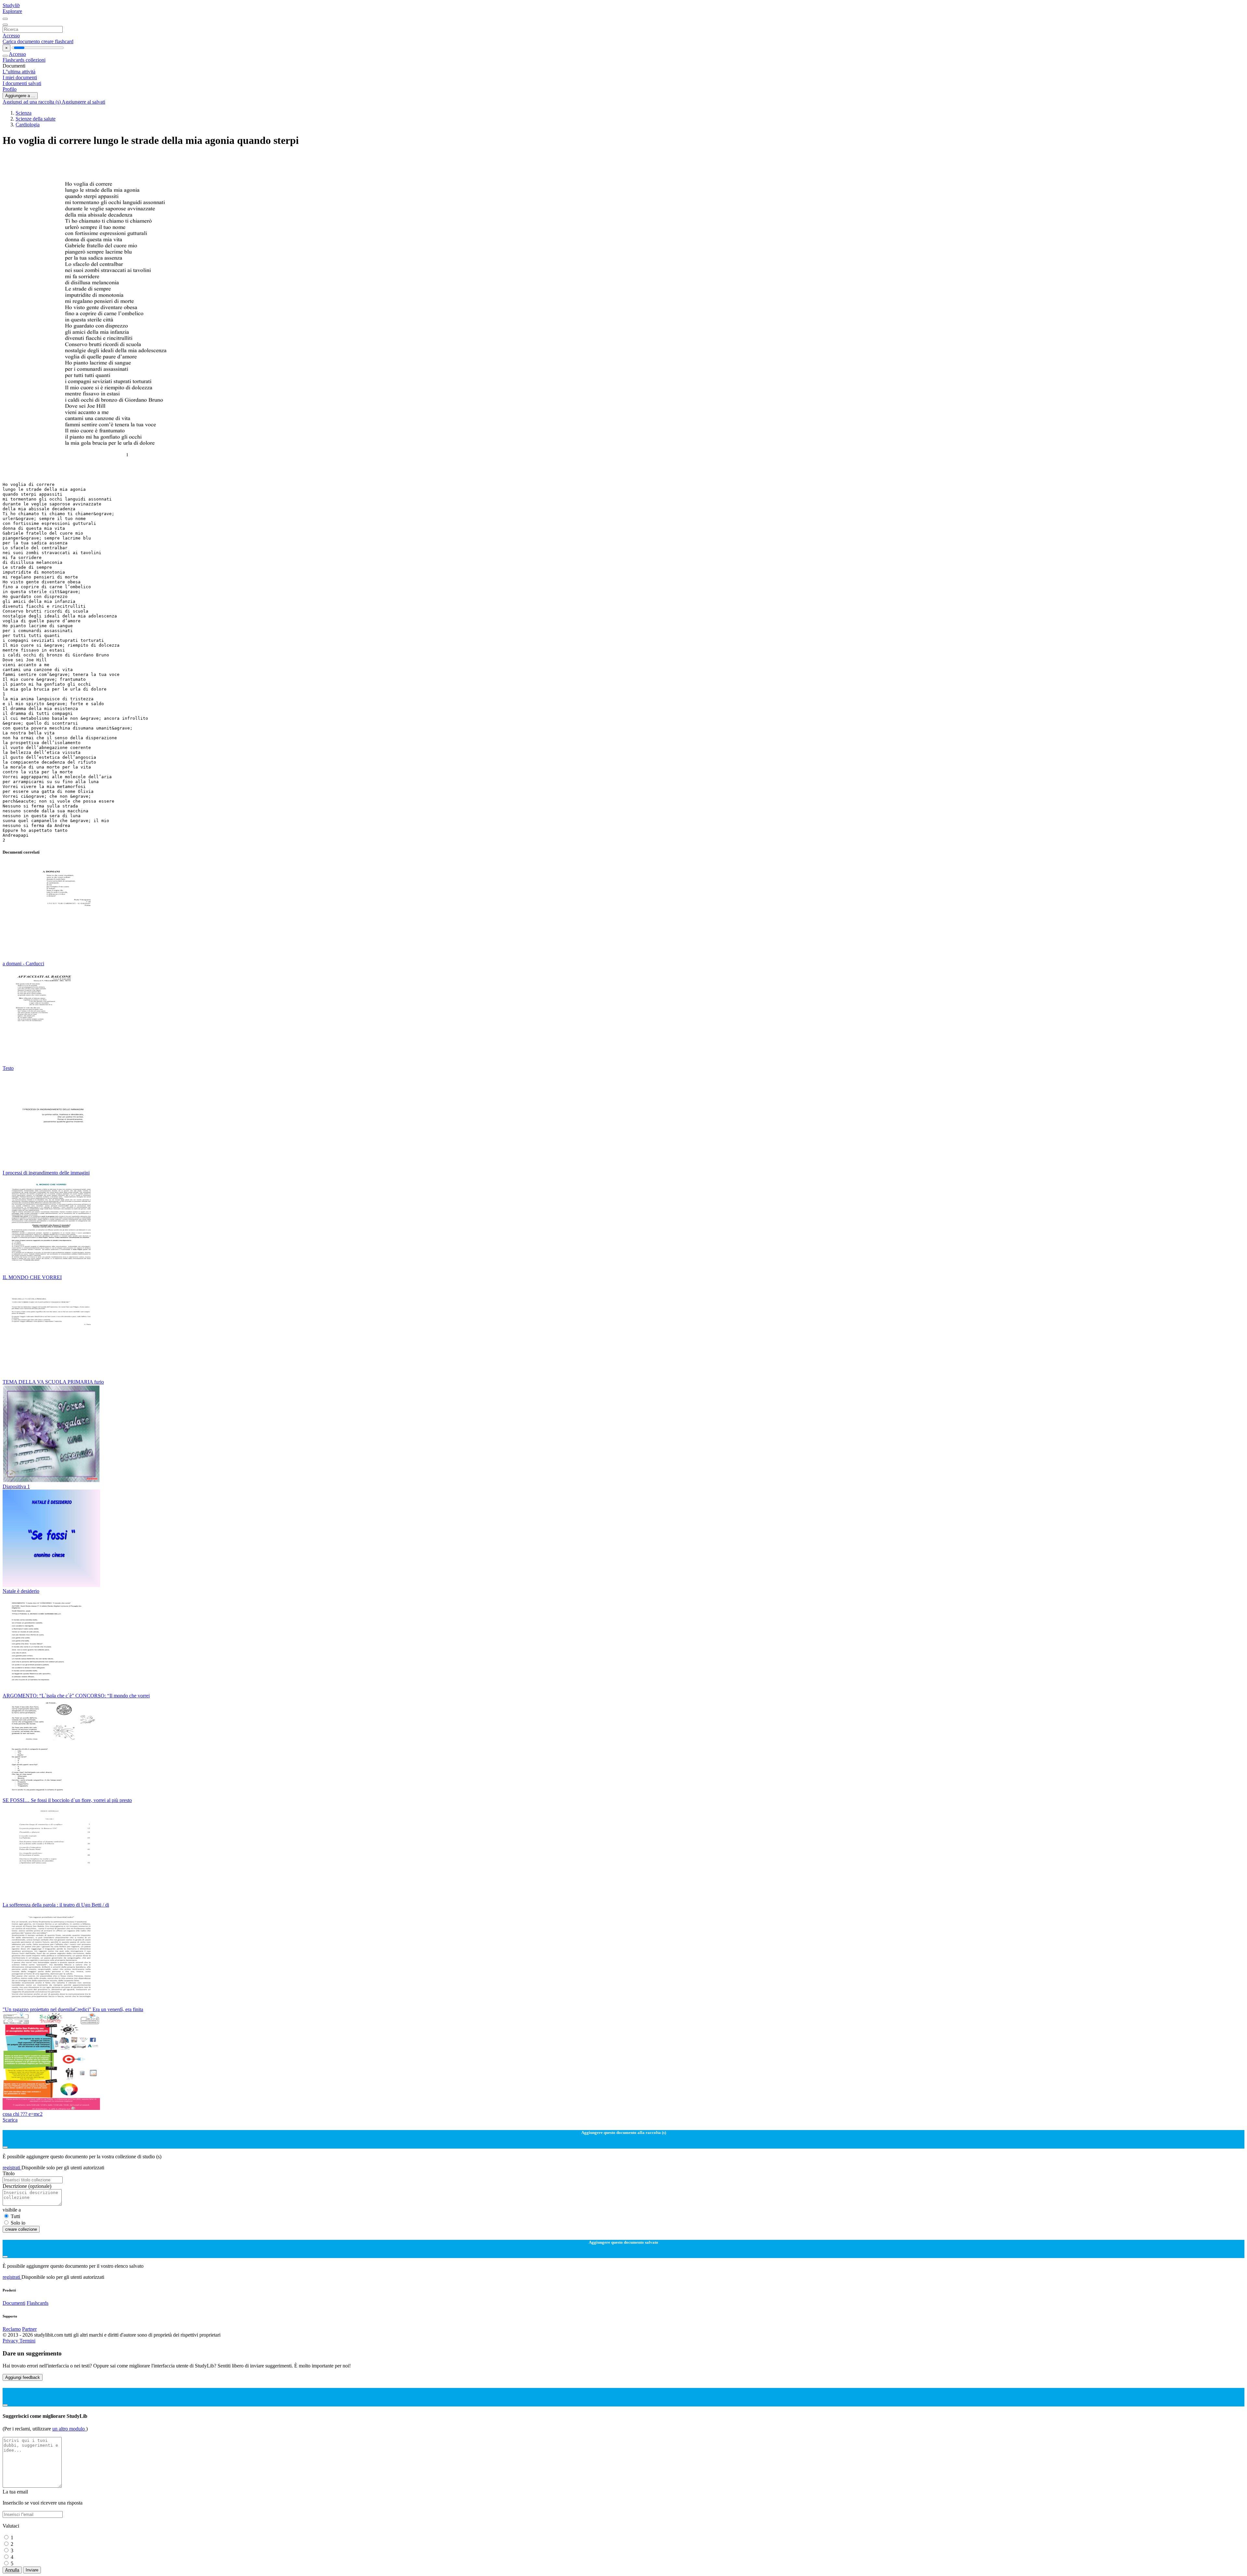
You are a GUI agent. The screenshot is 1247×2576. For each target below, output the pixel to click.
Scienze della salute (36, 119)
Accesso (11, 36)
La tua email (15, 2492)
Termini (27, 2341)
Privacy (11, 2341)
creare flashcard (57, 41)
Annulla (12, 2570)
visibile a (12, 2210)
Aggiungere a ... (20, 96)
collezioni (36, 60)
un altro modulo (69, 2429)
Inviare (32, 2570)
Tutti (15, 2216)
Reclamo (12, 2329)
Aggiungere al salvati (83, 102)
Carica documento (22, 41)
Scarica (10, 2120)
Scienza (24, 113)
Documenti (14, 2303)
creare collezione (21, 2229)
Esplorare (12, 11)
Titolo (9, 2173)
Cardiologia (28, 125)
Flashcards (14, 60)
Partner (29, 2329)
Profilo (10, 89)
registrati (12, 2168)
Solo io (18, 2223)
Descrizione (27, 2186)
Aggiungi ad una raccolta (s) (32, 102)
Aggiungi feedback (23, 2377)
